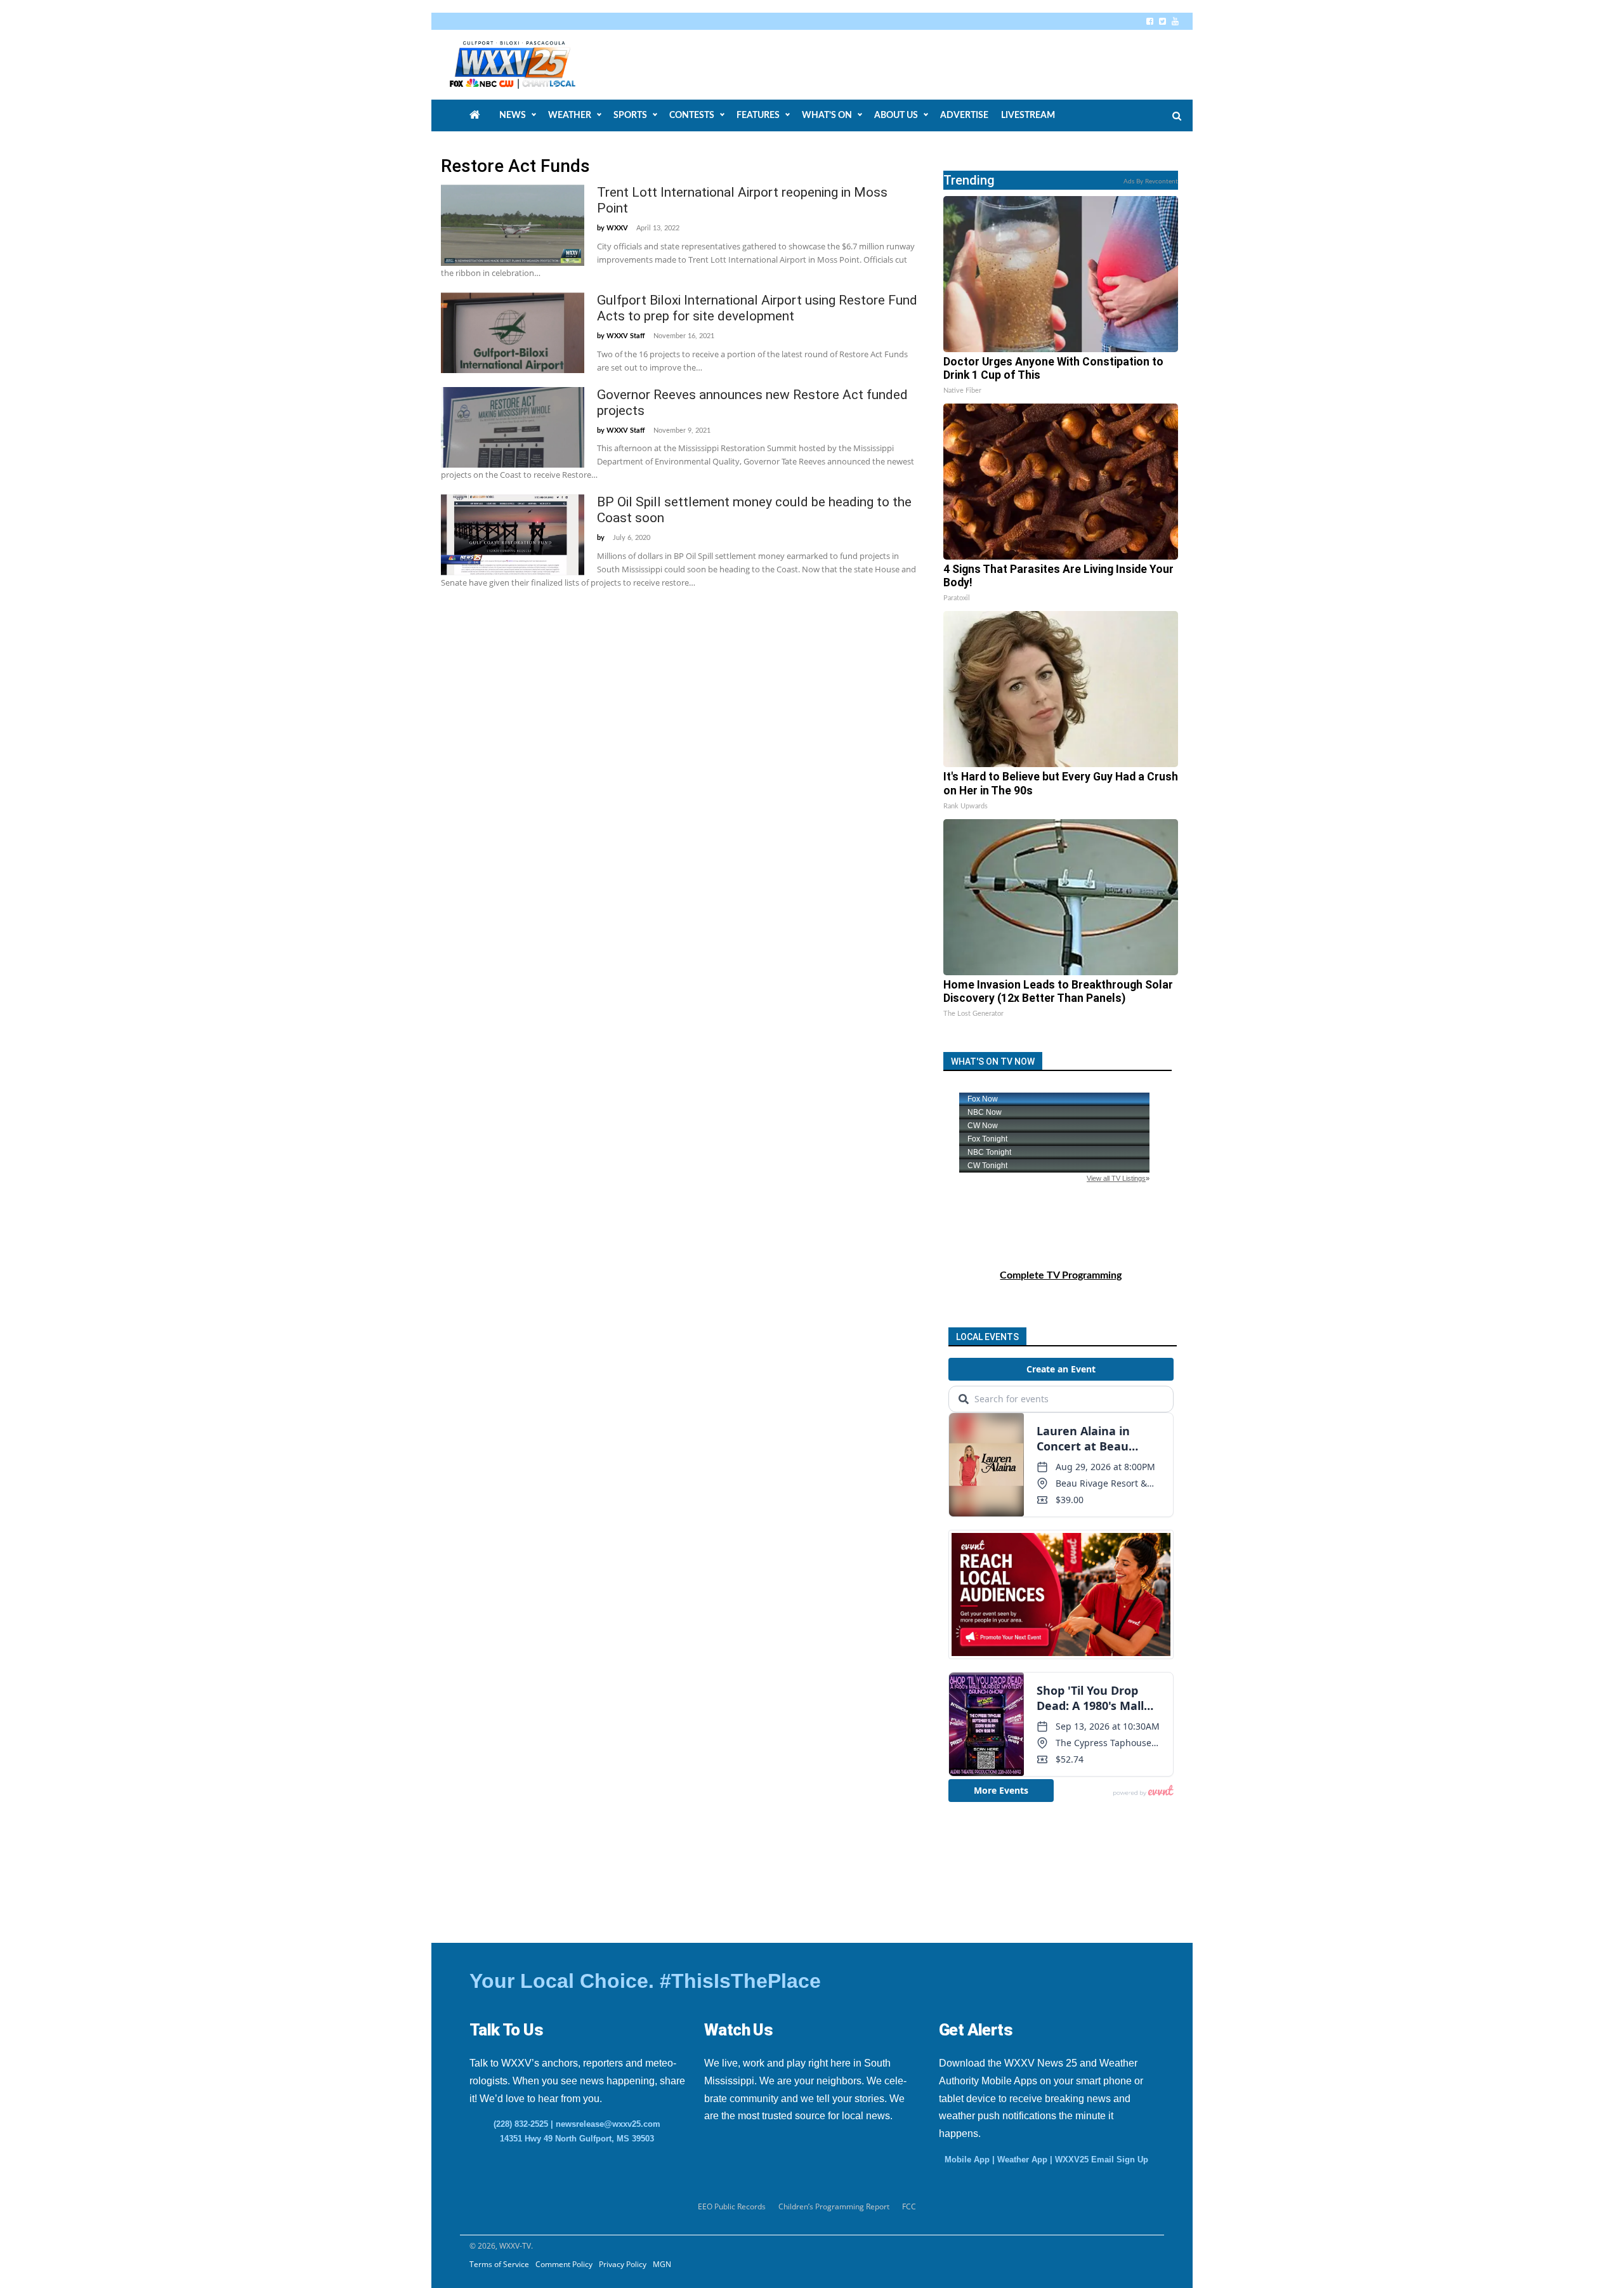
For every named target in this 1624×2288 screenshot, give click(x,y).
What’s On (827, 115)
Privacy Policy (623, 2264)
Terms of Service (499, 2264)
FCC (909, 2206)
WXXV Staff (626, 336)
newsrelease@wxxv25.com (608, 2124)
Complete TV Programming (1061, 1275)
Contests (692, 115)
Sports (630, 115)
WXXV (617, 228)
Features (758, 115)
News (513, 115)
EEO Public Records (732, 2206)
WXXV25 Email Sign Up (1102, 2160)
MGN (662, 2264)
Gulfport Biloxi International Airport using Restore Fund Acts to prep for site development (757, 308)
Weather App (1022, 2160)
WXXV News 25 (527, 65)
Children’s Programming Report (834, 2206)
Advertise (964, 115)
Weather (570, 115)
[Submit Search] (1177, 116)
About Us (896, 115)
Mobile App (967, 2160)
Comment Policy (564, 2264)
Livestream (1028, 115)
